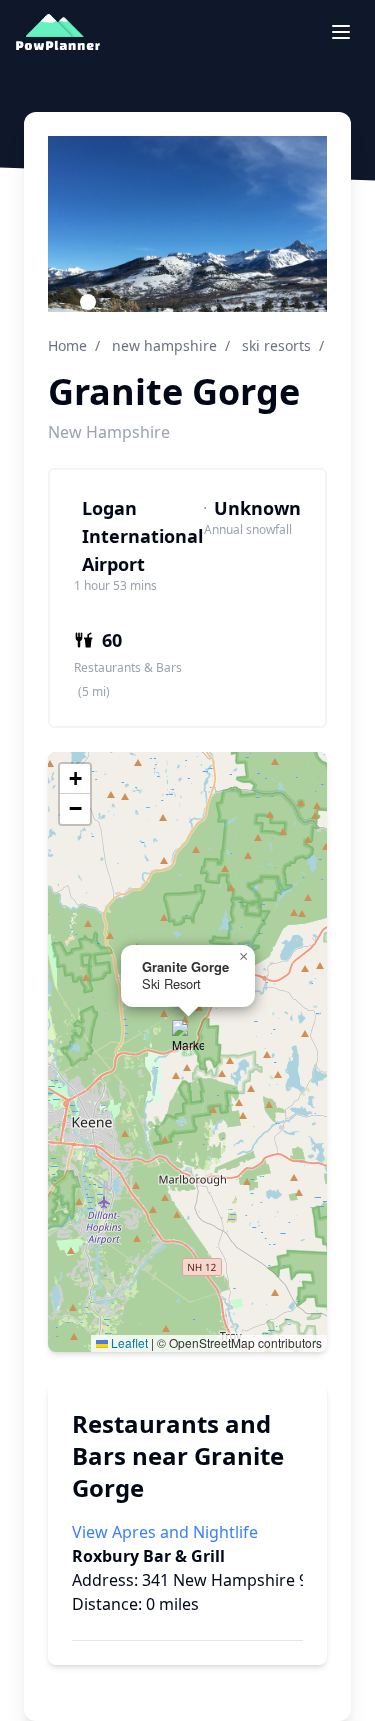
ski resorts (276, 345)
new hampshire (164, 345)
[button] (188, 1036)
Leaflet (128, 1342)
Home (67, 345)
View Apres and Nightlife (165, 1532)
